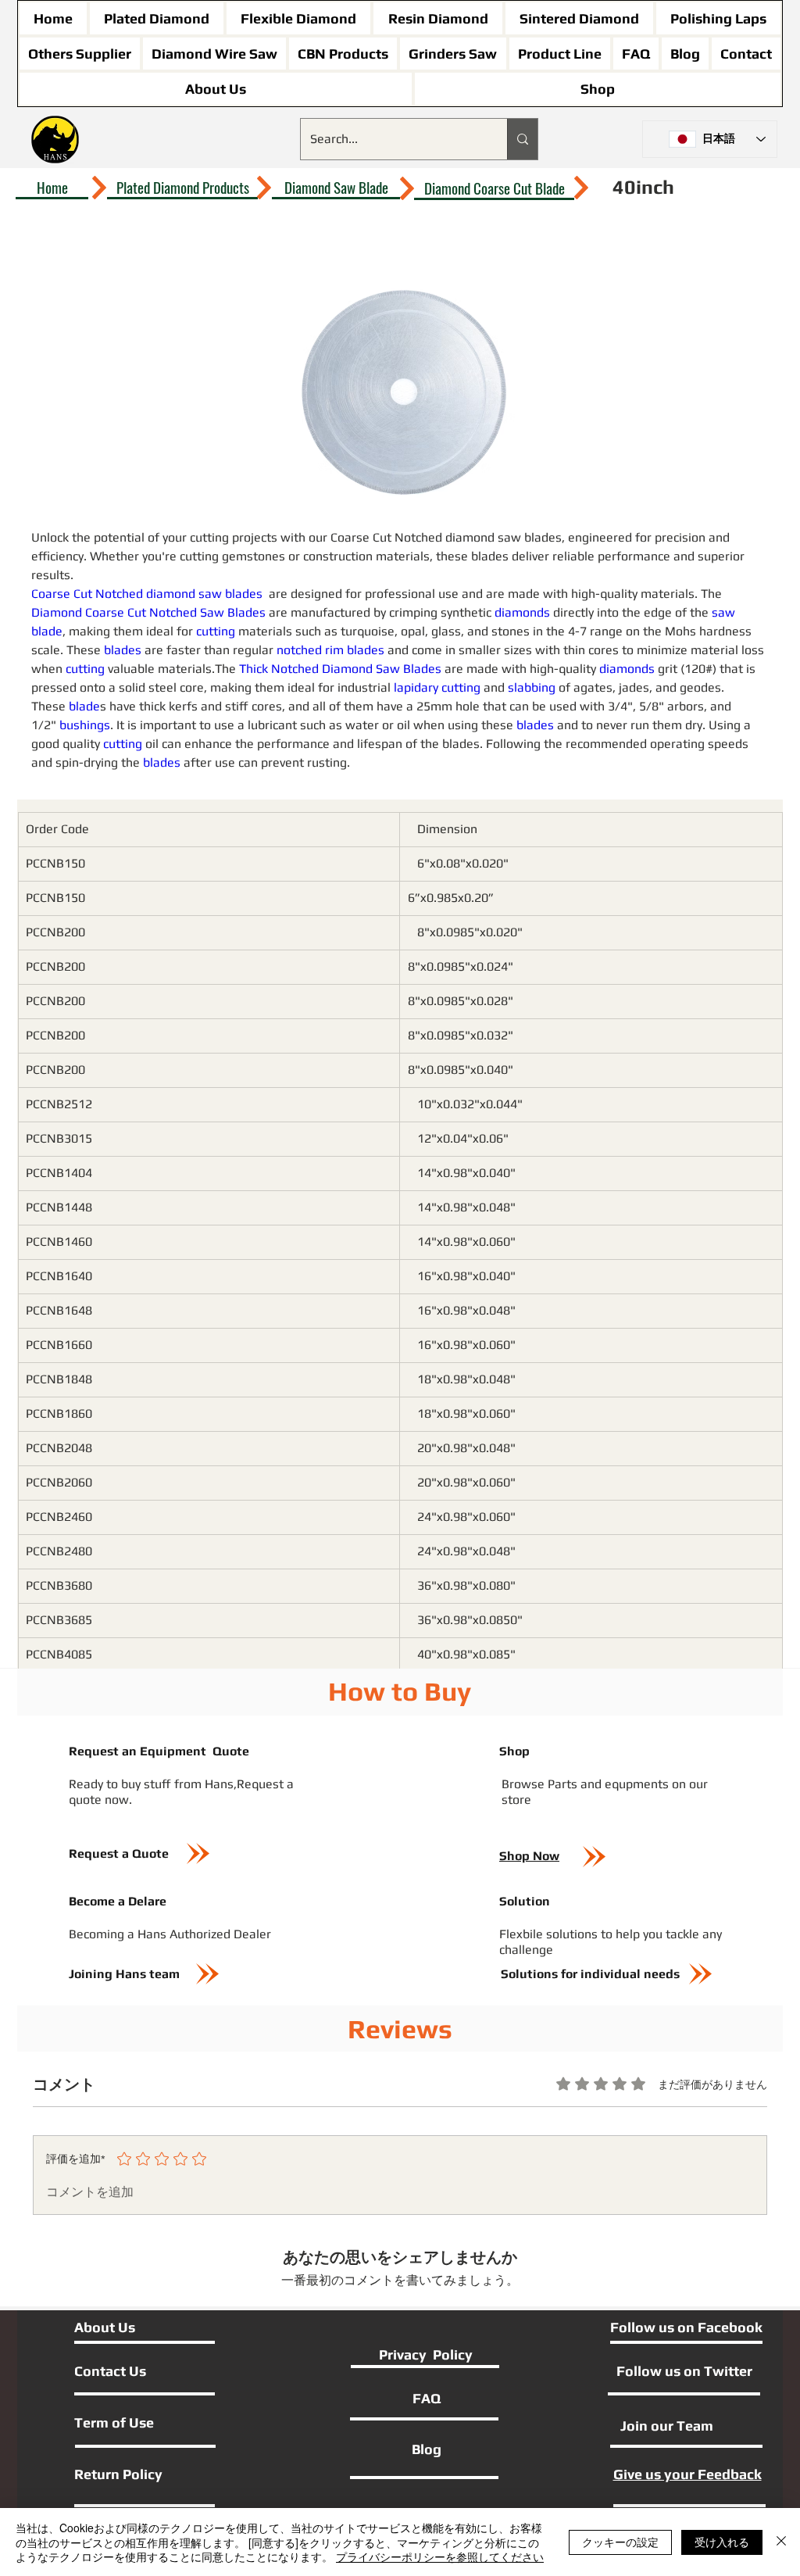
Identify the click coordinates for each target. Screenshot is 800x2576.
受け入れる (722, 2542)
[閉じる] (781, 2542)
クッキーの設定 (620, 2542)
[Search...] (522, 139)
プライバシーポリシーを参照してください (440, 2556)
